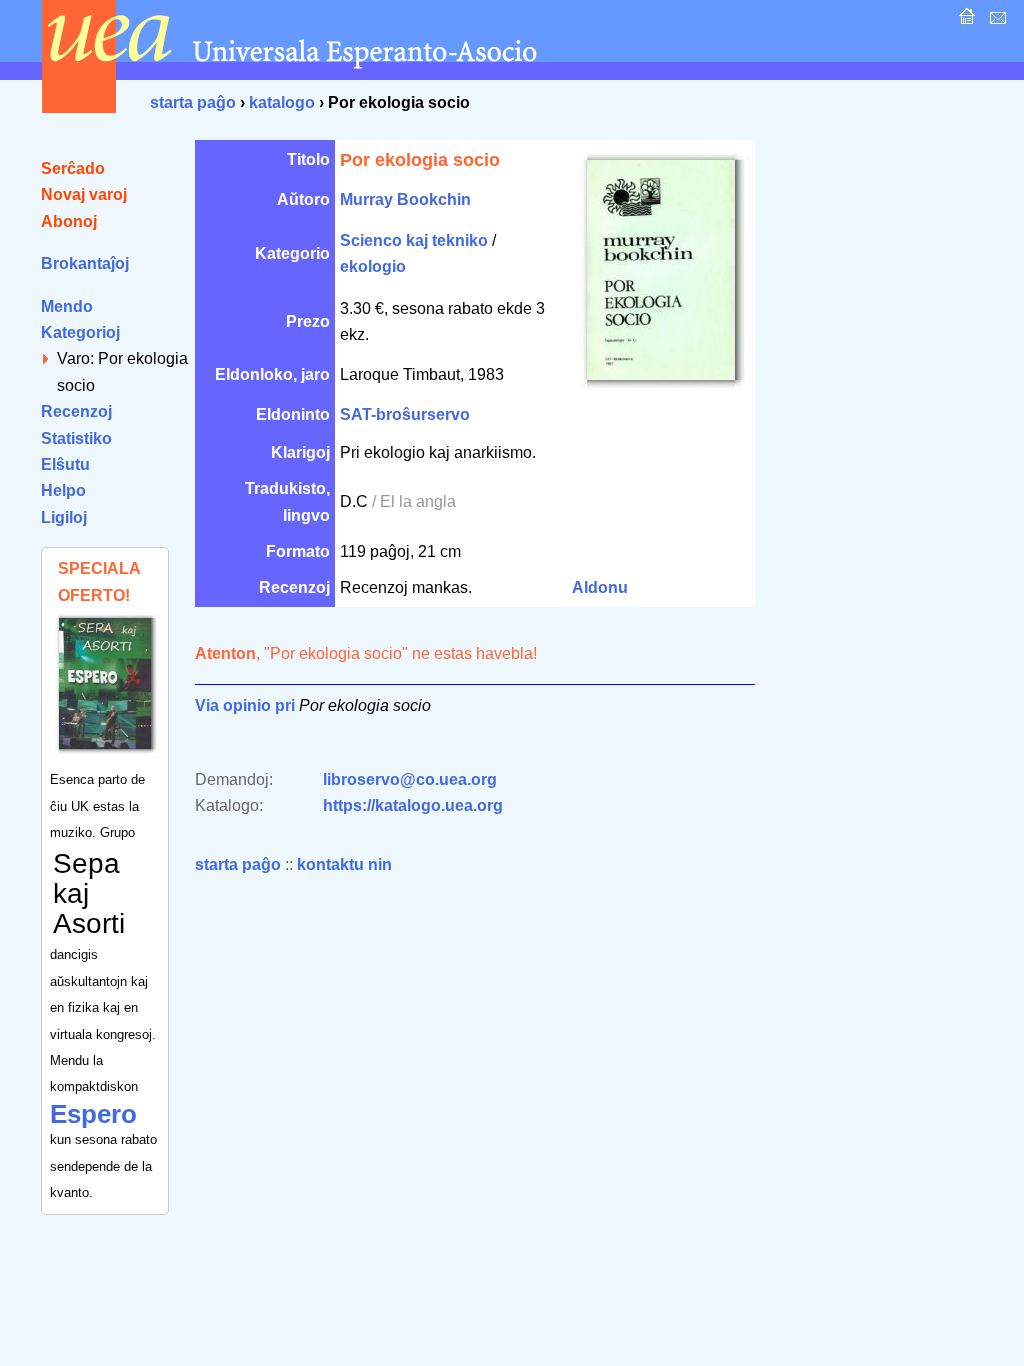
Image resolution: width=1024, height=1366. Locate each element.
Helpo (63, 490)
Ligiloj (64, 517)
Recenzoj (76, 411)
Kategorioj (80, 332)
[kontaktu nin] (995, 21)
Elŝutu (65, 464)
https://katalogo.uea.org (413, 805)
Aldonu (600, 587)
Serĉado (73, 168)
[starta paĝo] (964, 21)
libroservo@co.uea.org (410, 779)
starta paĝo (193, 102)
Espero (93, 1114)
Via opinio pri (245, 705)
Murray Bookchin (405, 199)
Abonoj (69, 221)
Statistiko (76, 438)
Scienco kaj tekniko (414, 240)
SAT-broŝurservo (405, 414)
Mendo (67, 306)
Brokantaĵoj (85, 263)
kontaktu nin (344, 864)
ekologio (373, 266)
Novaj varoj (84, 194)
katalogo (282, 102)
